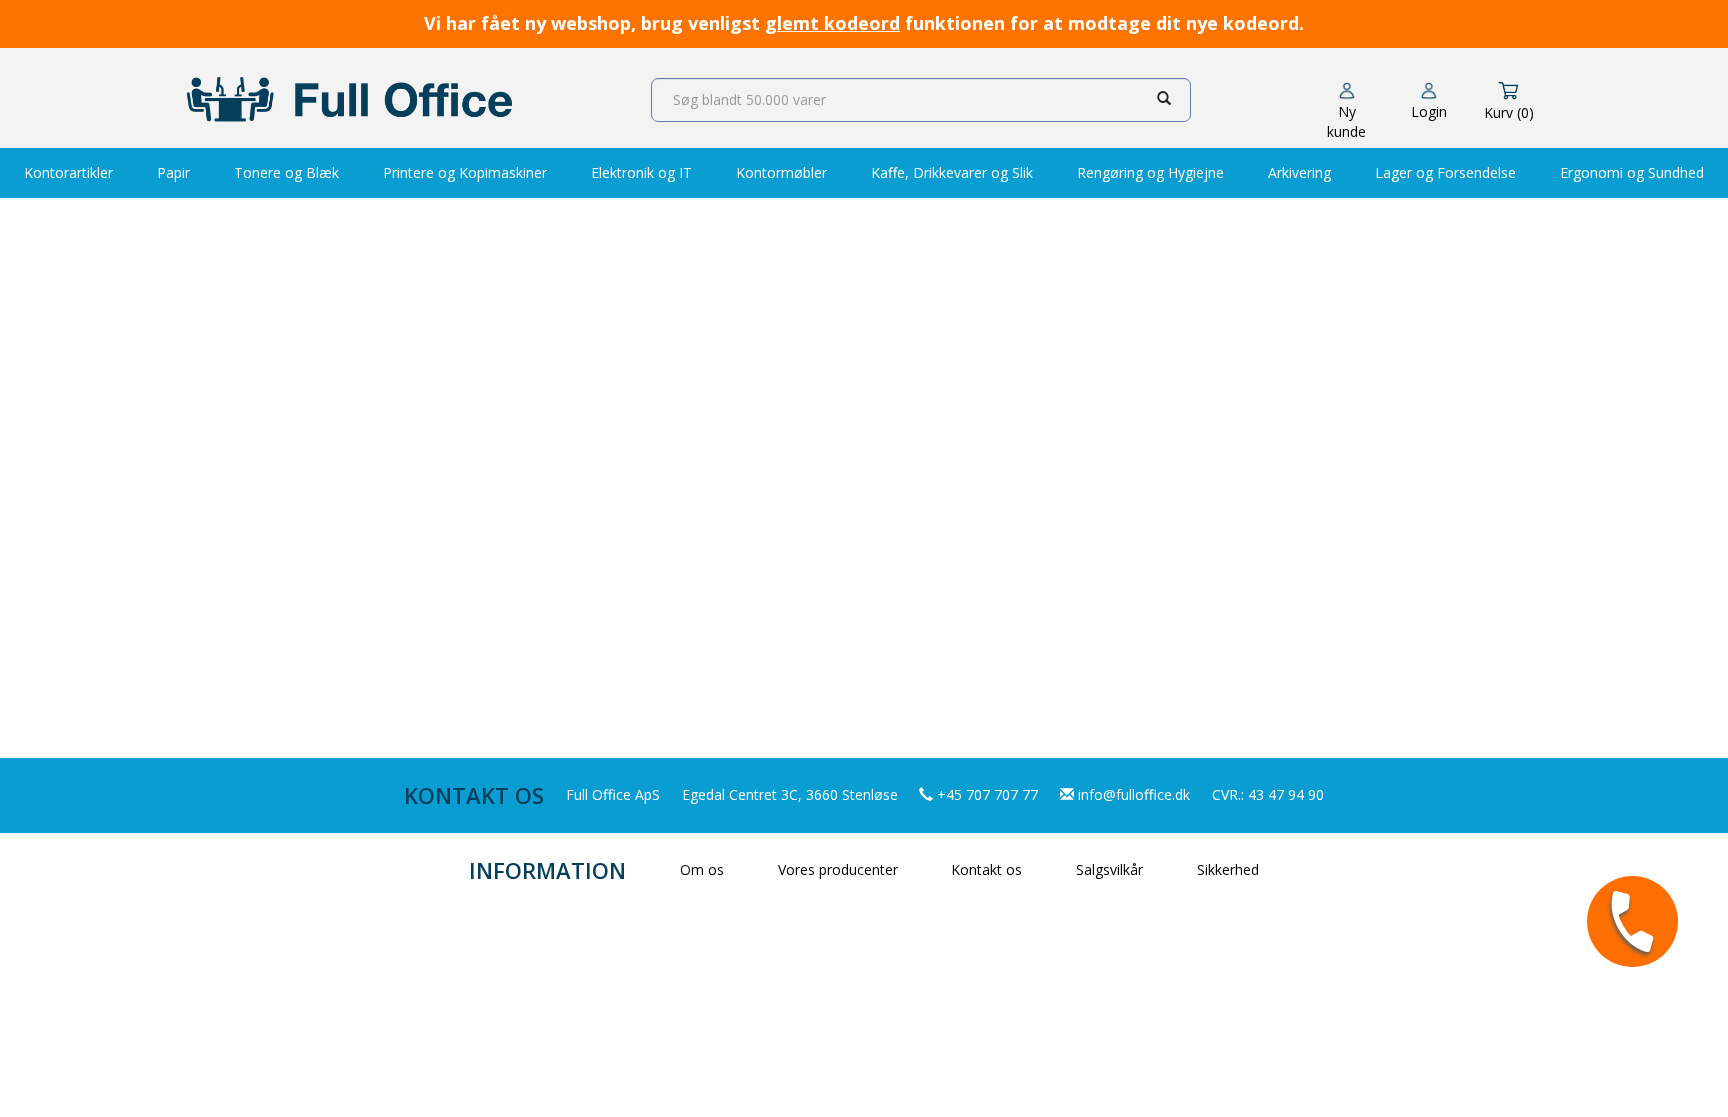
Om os (702, 869)
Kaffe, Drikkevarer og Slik (952, 172)
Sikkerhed (1228, 869)
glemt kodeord (832, 23)
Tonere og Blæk (286, 172)
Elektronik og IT (641, 172)
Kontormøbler (781, 172)
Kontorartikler (68, 172)
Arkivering (1299, 172)
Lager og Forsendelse (1445, 172)
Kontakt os (986, 869)
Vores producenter (838, 869)
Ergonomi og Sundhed (1632, 172)
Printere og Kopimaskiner (465, 172)
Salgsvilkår (1109, 869)
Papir (173, 172)
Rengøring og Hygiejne (1150, 172)
